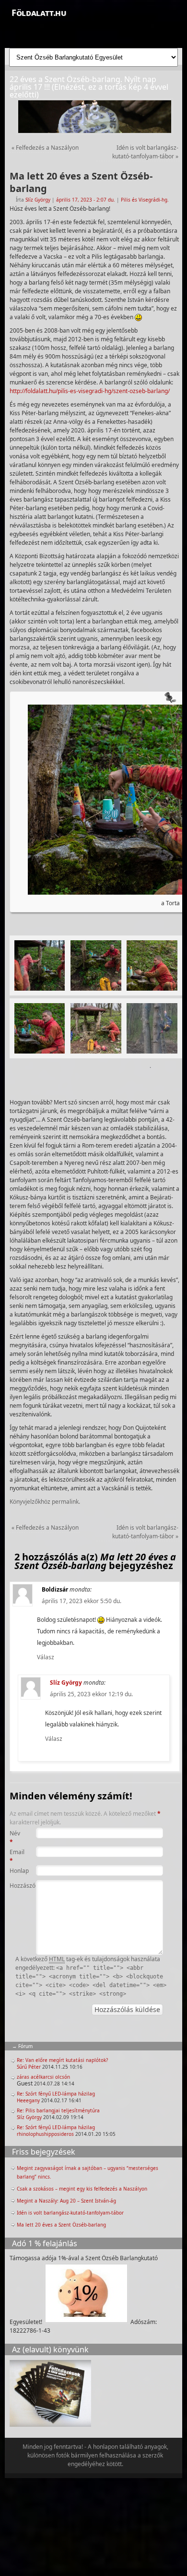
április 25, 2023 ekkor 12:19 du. (91, 1694)
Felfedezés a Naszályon (45, 148)
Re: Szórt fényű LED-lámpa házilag (56, 2094)
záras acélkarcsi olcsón (43, 2077)
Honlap (17, 1871)
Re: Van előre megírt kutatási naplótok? (62, 2060)
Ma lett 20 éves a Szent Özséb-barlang (61, 2225)
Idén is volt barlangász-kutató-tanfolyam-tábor (145, 152)
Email (17, 1856)
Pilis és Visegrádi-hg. (145, 200)
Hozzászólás (17, 1886)
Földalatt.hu (39, 12)
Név (15, 1838)
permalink (65, 1502)
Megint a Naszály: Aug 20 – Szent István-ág (66, 2201)
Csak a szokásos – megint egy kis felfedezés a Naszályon (82, 2189)
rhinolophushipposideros (45, 2134)
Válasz (46, 1657)
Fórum (25, 2046)
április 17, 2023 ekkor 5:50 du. (82, 1601)
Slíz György (38, 200)
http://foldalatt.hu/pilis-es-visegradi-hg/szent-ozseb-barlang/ (90, 391)
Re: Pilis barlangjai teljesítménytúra (58, 2110)
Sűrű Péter (29, 2067)
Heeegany (28, 2100)
